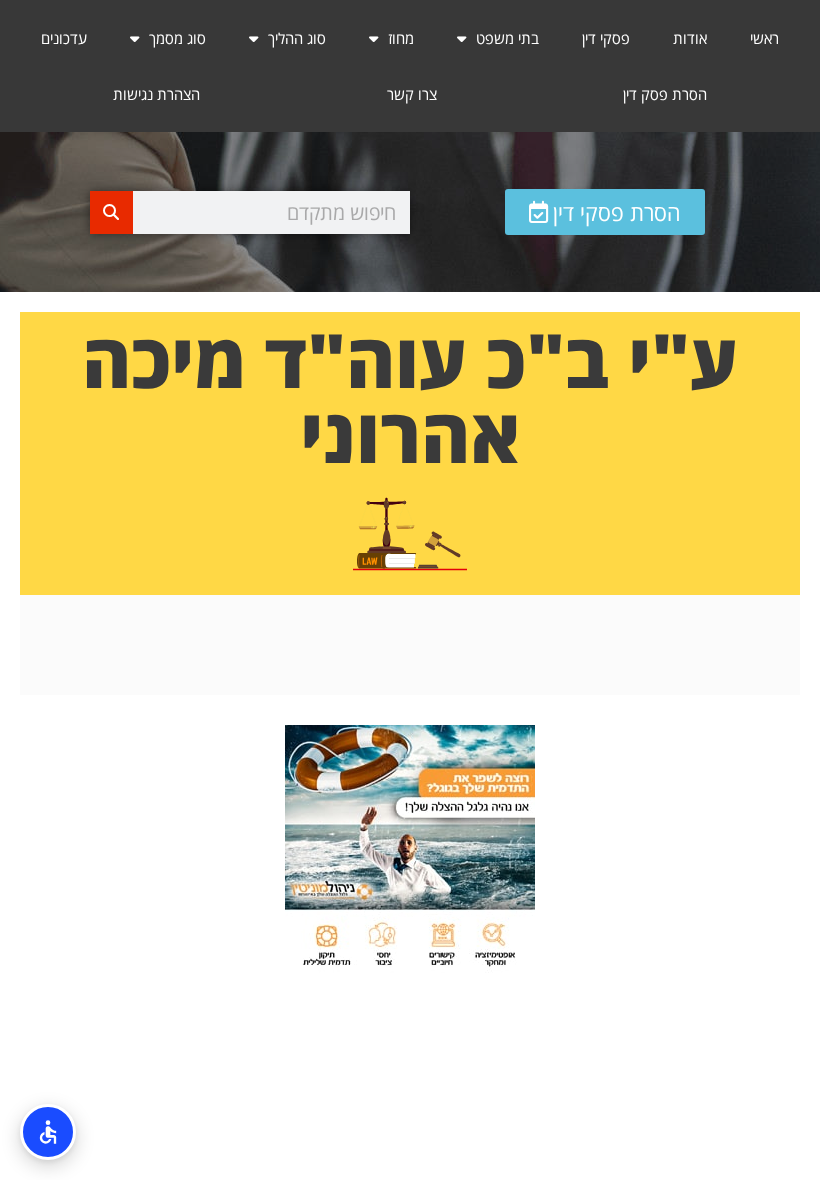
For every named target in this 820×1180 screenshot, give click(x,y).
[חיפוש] (111, 212)
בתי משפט (507, 38)
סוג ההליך (297, 38)
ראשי (764, 38)
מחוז (401, 38)
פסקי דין (606, 38)
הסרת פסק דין (665, 94)
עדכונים (64, 38)
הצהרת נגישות (156, 94)
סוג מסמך (177, 38)
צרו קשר (412, 94)
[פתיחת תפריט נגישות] (48, 1132)
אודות (690, 38)
